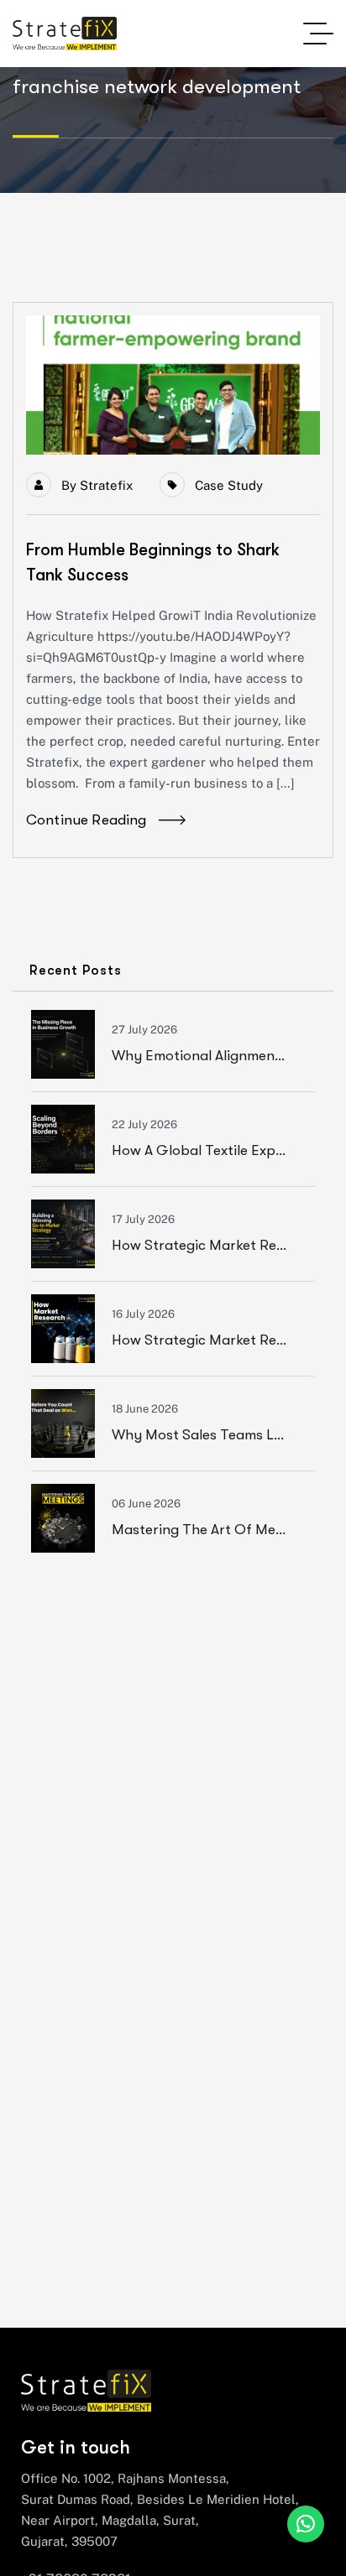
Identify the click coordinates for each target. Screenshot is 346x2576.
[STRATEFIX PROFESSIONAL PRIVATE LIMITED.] (65, 34)
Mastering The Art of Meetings (214, 1530)
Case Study (229, 485)
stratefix (106, 485)
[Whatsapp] (306, 2524)
